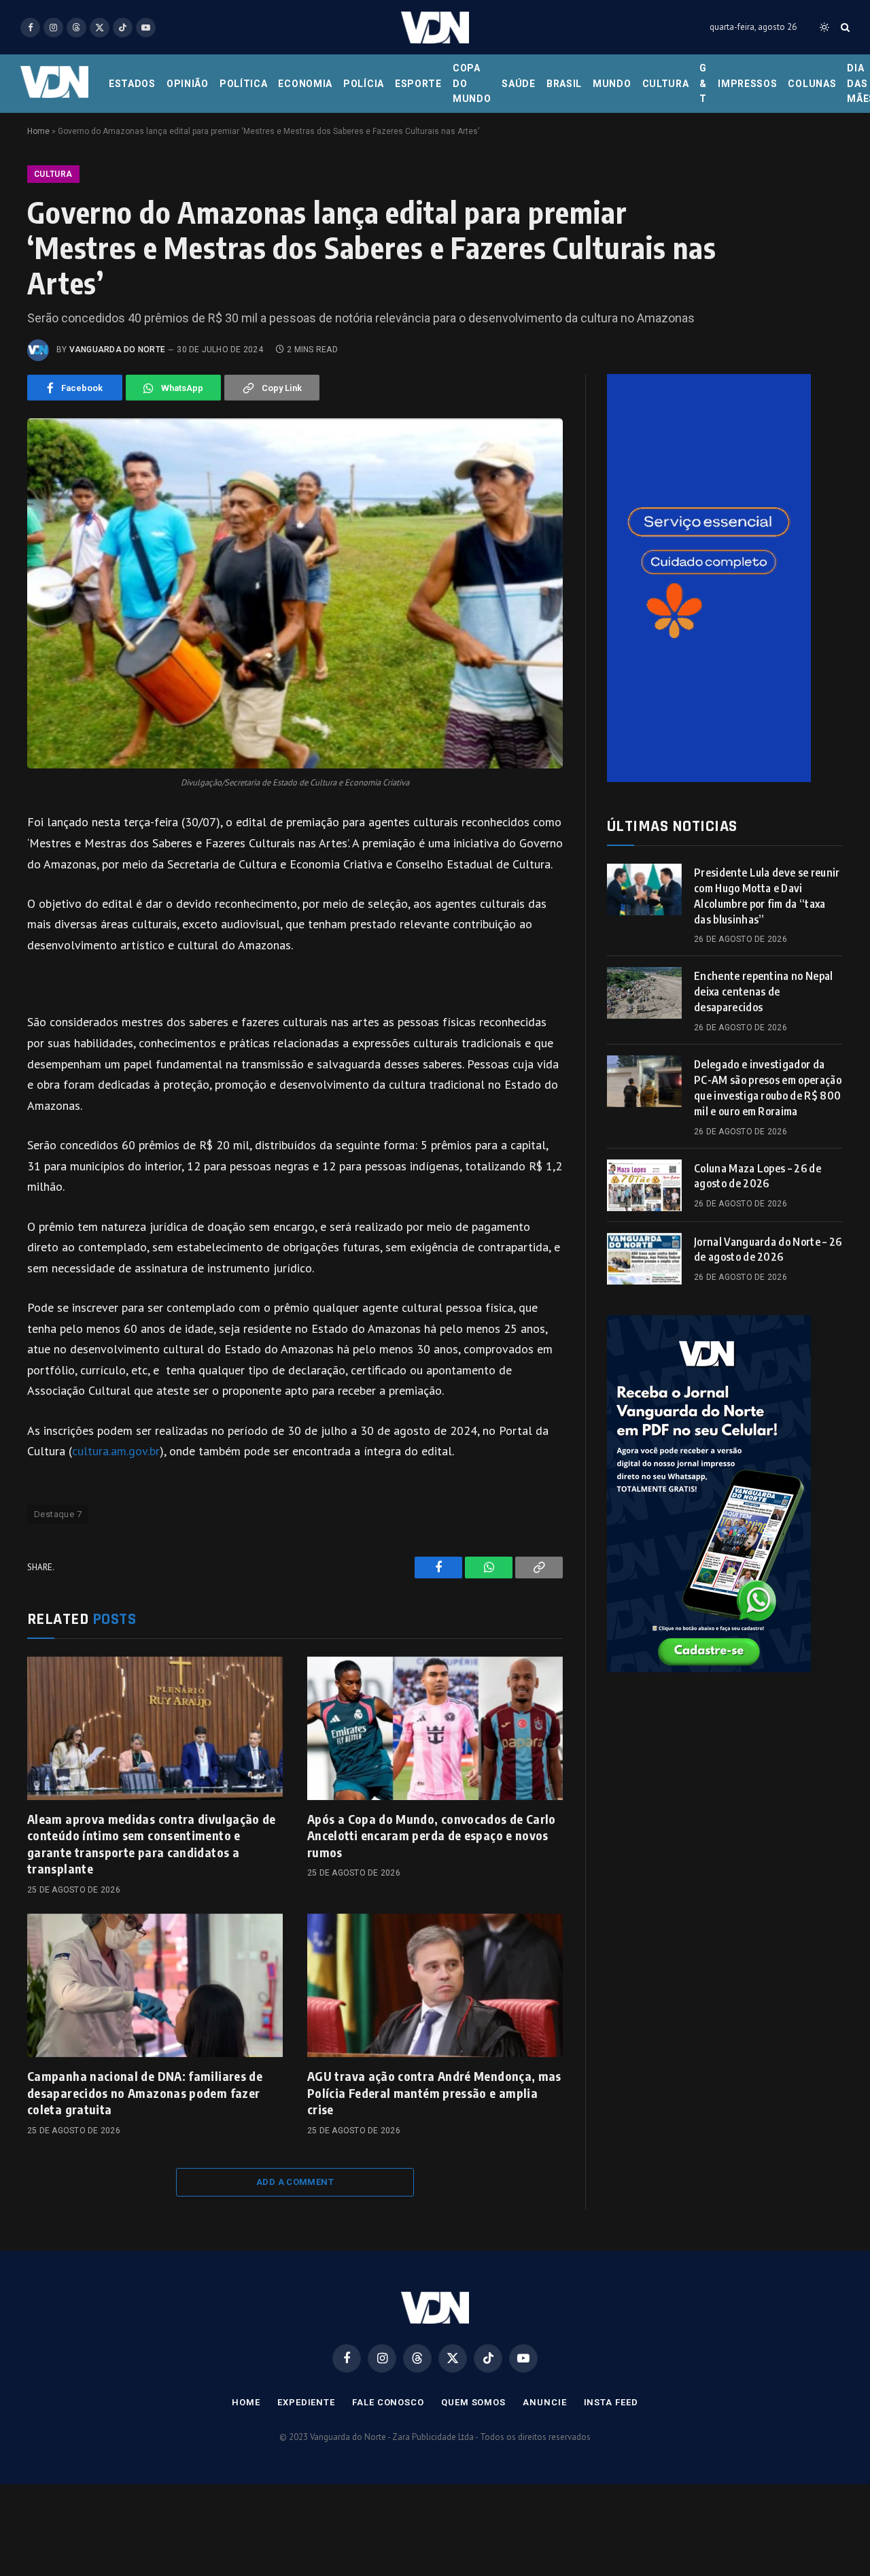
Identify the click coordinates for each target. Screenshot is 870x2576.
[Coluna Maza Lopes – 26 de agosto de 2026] (644, 1185)
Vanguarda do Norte (117, 350)
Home (38, 131)
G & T (703, 83)
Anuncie (544, 2402)
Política (244, 84)
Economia (305, 84)
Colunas (812, 84)
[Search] (844, 28)
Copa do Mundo (472, 83)
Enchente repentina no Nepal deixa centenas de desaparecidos (764, 992)
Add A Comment (295, 2182)
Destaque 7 (58, 1514)
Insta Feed (611, 2402)
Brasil (564, 84)
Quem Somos (473, 2402)
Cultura (666, 84)
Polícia (364, 84)
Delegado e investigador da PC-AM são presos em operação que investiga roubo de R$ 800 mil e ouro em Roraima (768, 1088)
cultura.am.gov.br (116, 1451)
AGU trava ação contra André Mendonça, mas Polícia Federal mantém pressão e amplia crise (434, 2092)
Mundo (612, 84)
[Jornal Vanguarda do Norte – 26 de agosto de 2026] (644, 1259)
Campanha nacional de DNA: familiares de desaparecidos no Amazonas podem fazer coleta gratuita (145, 2092)
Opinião (188, 84)
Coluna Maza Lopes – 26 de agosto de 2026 (758, 1176)
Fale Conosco (388, 2402)
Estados (132, 84)
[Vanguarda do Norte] (435, 28)
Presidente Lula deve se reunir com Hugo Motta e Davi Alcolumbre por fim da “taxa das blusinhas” (767, 896)
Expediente (306, 2402)
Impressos (747, 84)
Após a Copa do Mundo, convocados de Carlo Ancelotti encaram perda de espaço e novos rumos (432, 1835)
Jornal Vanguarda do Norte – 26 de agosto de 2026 (768, 1250)
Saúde (519, 84)
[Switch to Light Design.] (824, 27)
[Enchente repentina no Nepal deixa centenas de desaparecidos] (644, 993)
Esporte (418, 84)
